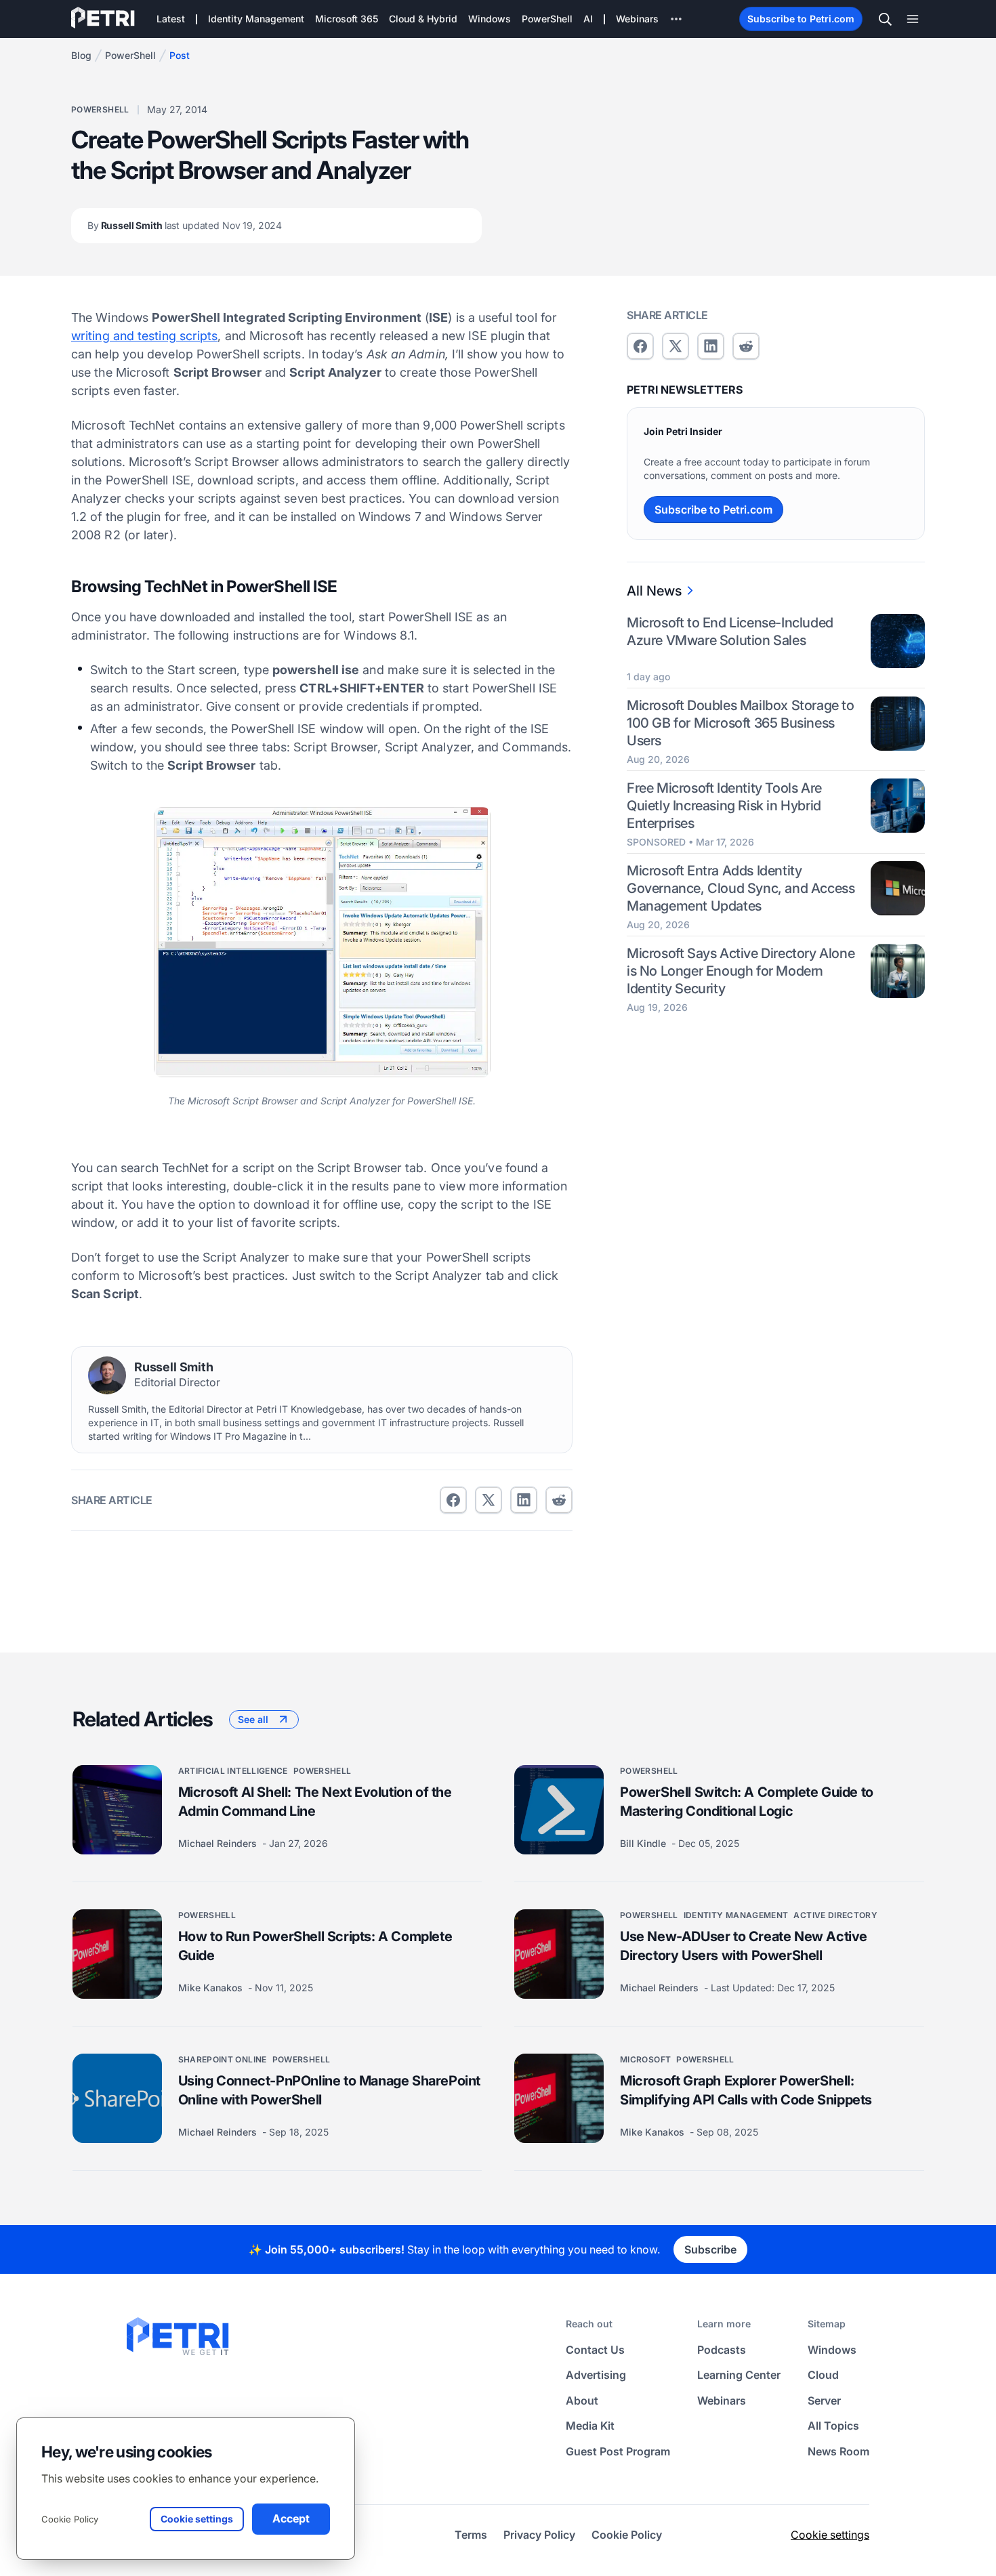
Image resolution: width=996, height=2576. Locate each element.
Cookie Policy (70, 2519)
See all (253, 1719)
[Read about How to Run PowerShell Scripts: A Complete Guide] (117, 1954)
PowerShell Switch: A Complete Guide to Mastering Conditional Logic (747, 1802)
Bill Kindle (644, 1843)
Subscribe (710, 2249)
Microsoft (645, 2059)
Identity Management (736, 1915)
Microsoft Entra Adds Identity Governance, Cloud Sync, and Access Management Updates (741, 888)
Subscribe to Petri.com (801, 19)
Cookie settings (830, 2535)
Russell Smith (185, 225)
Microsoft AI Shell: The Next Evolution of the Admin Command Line (315, 1802)
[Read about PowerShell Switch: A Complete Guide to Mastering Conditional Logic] (559, 1810)
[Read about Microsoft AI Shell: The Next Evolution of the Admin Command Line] (117, 1810)
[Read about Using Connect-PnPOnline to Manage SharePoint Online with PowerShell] (117, 2098)
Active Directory (835, 1915)
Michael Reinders (219, 1843)
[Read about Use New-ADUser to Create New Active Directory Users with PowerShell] (559, 1954)
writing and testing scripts (144, 336)
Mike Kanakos (212, 1988)
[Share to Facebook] (453, 1500)
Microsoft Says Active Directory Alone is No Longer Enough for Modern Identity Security (741, 970)
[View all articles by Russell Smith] (107, 1375)
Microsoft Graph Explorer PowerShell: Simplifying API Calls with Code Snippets (746, 2090)
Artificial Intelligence (233, 1771)
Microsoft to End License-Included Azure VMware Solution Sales (730, 631)
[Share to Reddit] (559, 1500)
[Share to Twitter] (489, 1500)
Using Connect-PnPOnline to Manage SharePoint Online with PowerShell (329, 2090)
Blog (81, 55)
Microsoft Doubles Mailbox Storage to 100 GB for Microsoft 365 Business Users (741, 723)
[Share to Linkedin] (524, 1500)
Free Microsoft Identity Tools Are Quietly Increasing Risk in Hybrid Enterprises (724, 805)
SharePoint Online (223, 2059)
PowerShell (130, 55)
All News (654, 591)
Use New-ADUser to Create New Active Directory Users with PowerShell (744, 1946)
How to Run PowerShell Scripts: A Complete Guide (315, 1946)
